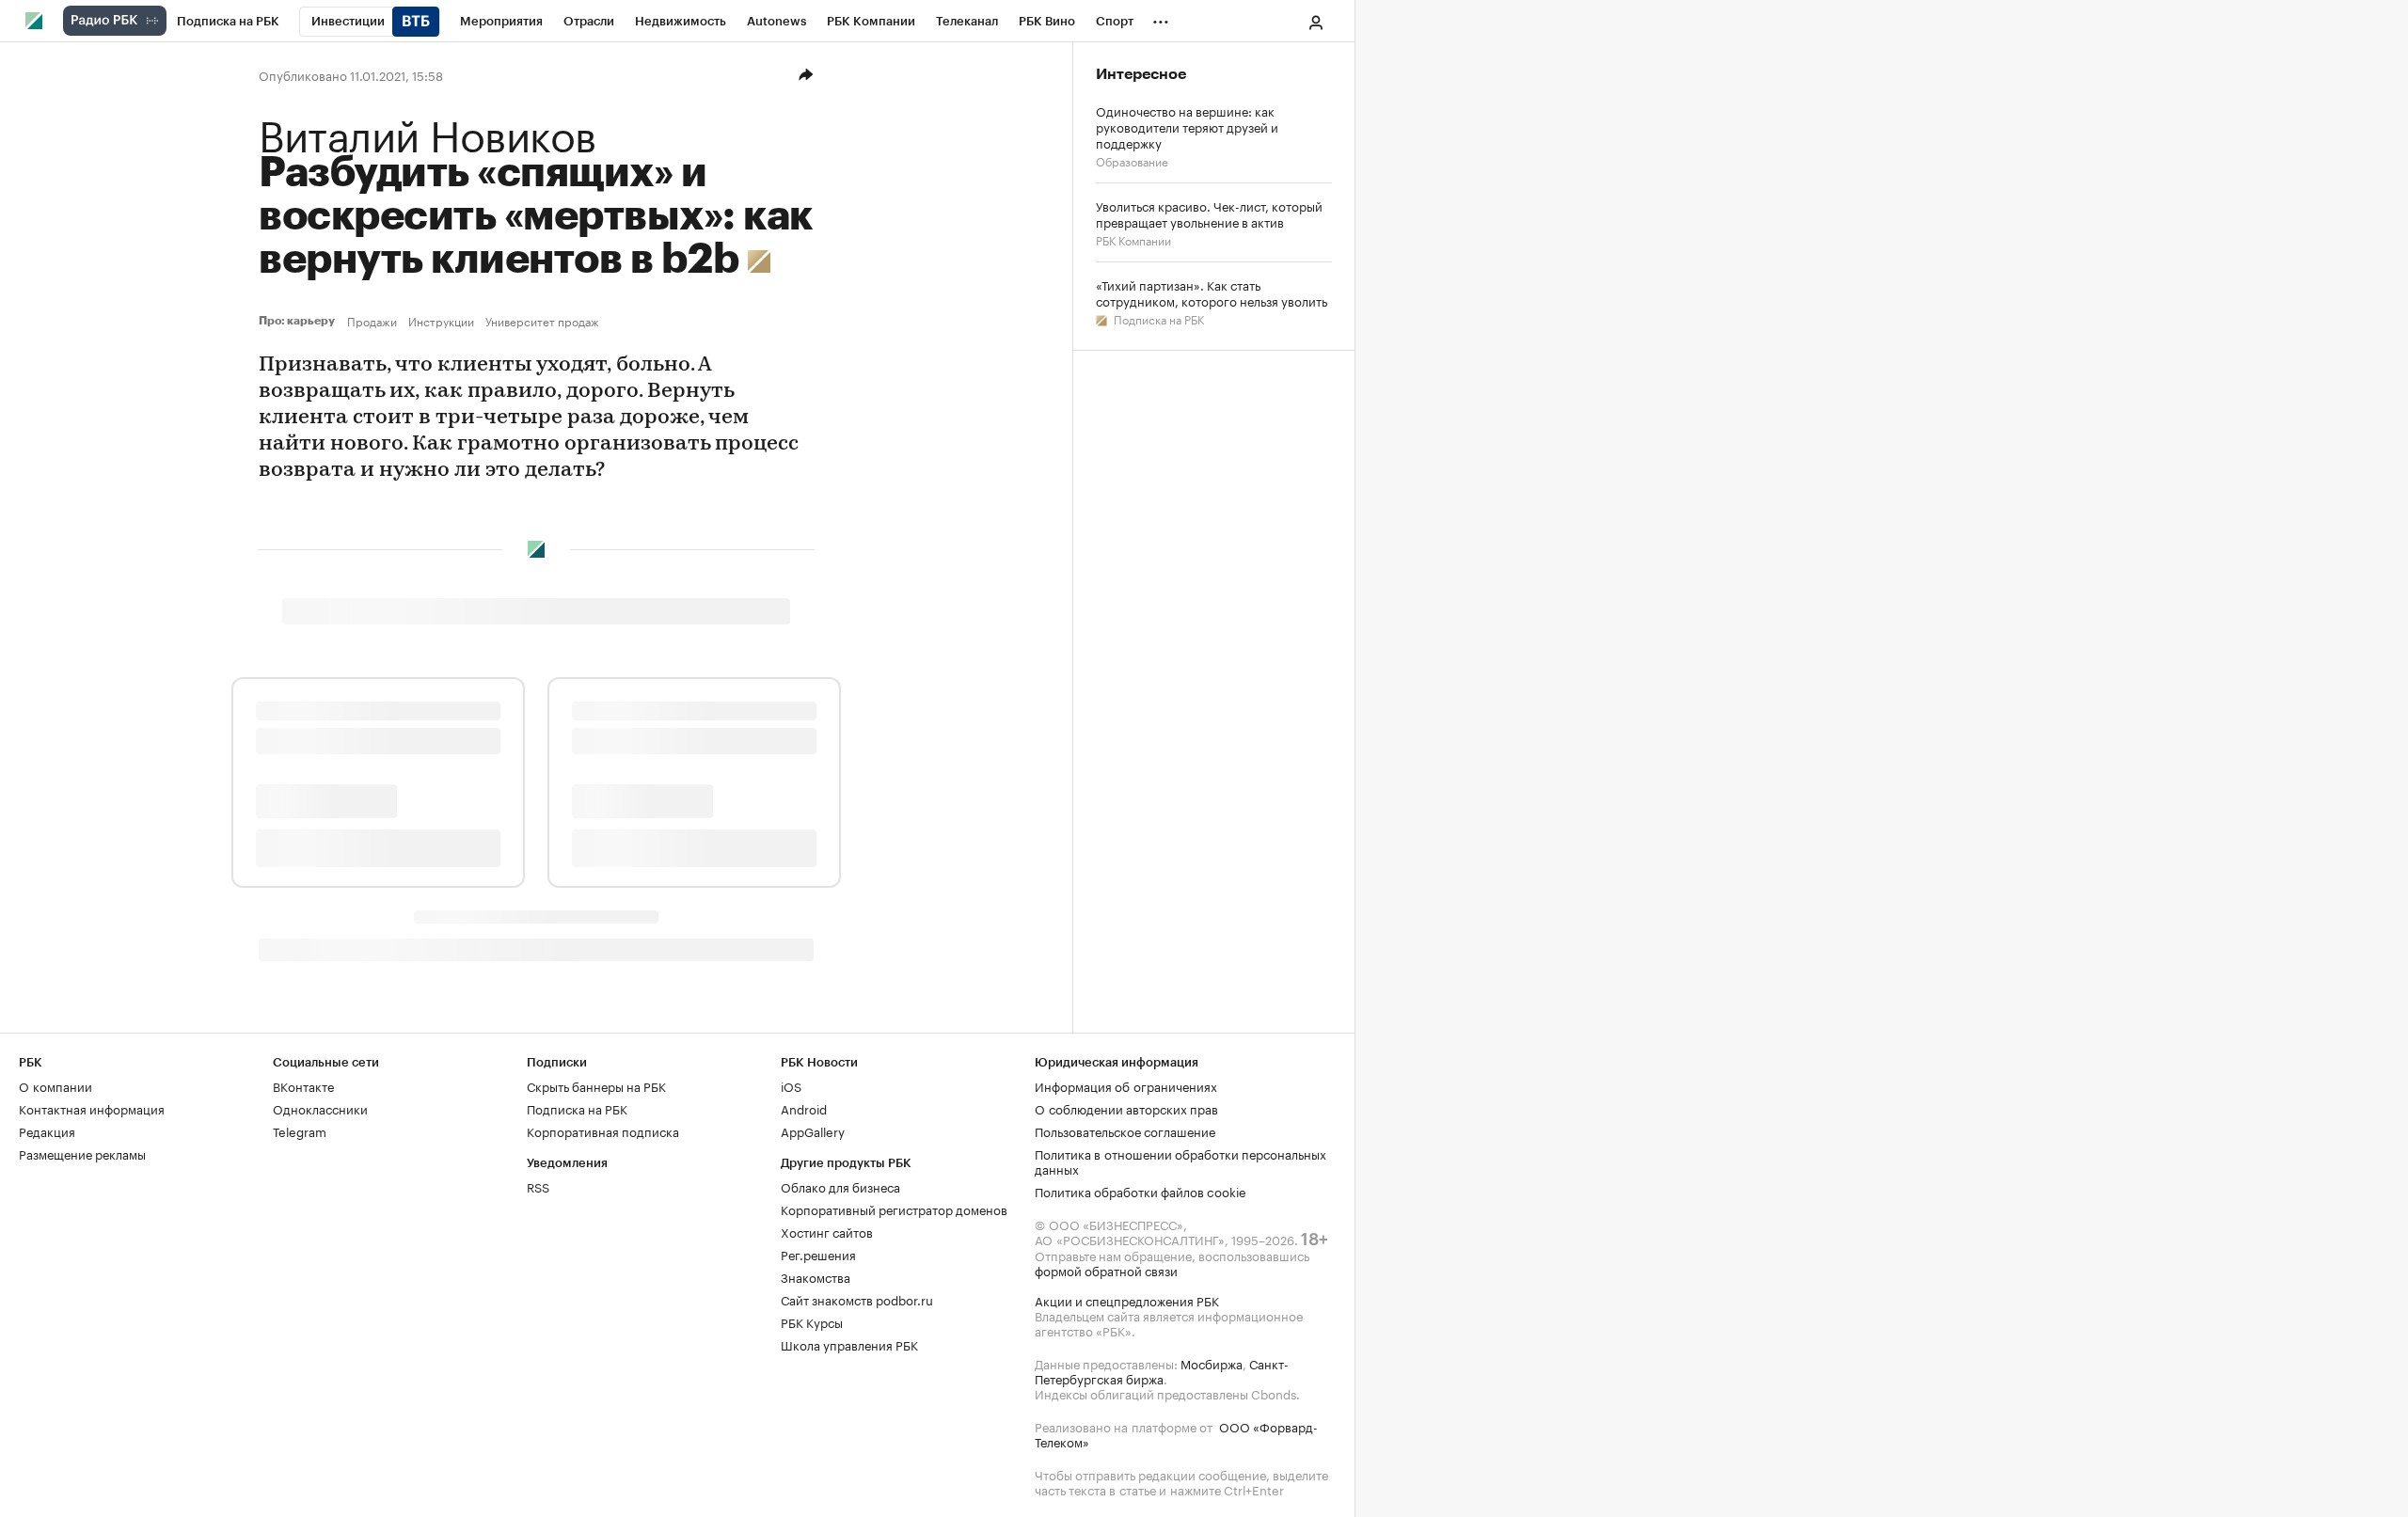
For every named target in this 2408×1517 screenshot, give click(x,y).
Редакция (47, 1130)
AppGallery (813, 1130)
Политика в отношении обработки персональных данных (1180, 1161)
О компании (55, 1085)
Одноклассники (320, 1108)
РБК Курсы (812, 1321)
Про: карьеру (299, 321)
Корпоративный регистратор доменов (894, 1209)
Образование (1132, 160)
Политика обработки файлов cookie (1141, 1191)
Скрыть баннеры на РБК (596, 1085)
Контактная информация (92, 1108)
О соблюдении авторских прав (1126, 1108)
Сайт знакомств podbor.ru (857, 1299)
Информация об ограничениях (1126, 1085)
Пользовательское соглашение (1125, 1130)
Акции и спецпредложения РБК (1127, 1300)
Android (804, 1108)
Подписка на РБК (1157, 318)
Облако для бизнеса (840, 1186)
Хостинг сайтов (827, 1231)
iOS (791, 1085)
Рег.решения (818, 1254)
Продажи (372, 321)
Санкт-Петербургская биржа (1162, 1370)
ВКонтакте (303, 1085)
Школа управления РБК (849, 1344)
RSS (538, 1186)
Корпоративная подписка (603, 1130)
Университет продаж (542, 321)
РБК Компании (1133, 239)
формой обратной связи (1106, 1270)
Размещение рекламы (82, 1153)
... (1161, 18)
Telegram (300, 1130)
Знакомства (816, 1276)
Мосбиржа (1212, 1363)
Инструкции (441, 321)
